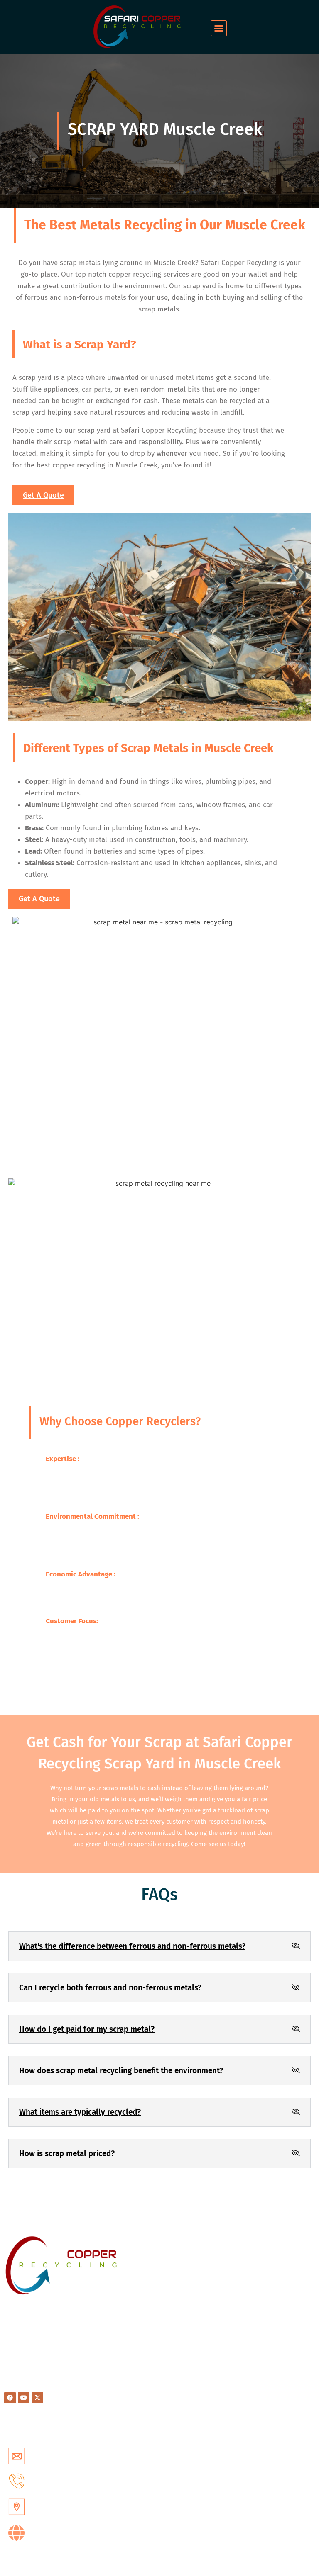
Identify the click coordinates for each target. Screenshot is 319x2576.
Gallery (174, 2300)
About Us (177, 2268)
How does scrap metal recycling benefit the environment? (121, 2071)
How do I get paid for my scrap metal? (87, 2029)
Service (175, 2257)
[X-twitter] (37, 2398)
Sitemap (177, 2290)
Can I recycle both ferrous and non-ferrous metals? (110, 1988)
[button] (219, 28)
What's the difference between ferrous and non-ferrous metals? (132, 1946)
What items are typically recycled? (80, 2112)
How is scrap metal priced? (67, 2154)
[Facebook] (10, 2398)
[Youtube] (24, 2398)
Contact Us (180, 2279)
